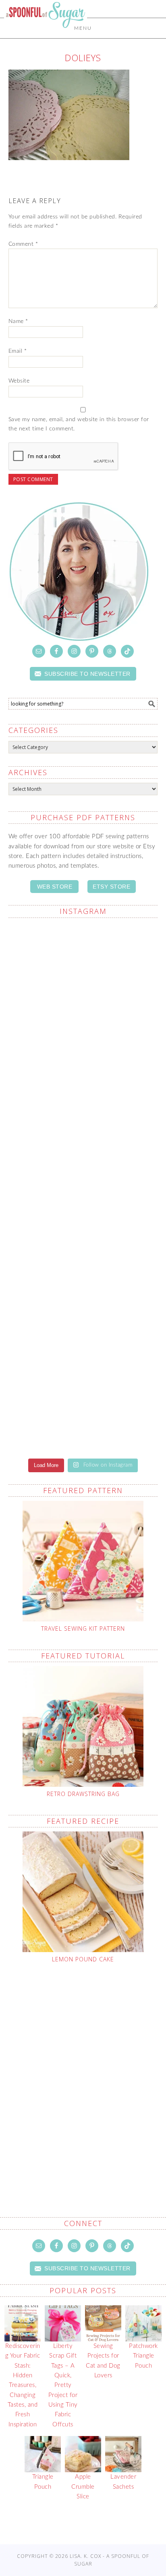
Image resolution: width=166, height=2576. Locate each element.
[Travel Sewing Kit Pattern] (83, 1561)
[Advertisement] (83, 2071)
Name (18, 321)
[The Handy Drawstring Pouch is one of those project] (83, 969)
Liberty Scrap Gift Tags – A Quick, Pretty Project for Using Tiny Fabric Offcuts (63, 2385)
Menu (83, 28)
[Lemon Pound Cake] (83, 1892)
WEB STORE (55, 887)
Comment (23, 244)
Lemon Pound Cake (83, 1959)
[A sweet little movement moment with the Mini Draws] (83, 1406)
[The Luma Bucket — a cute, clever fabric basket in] (83, 1319)
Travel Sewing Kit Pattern (83, 1629)
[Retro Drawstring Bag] (83, 1726)
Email (18, 351)
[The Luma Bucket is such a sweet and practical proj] (83, 1056)
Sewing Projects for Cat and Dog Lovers (103, 2361)
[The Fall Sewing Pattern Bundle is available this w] (83, 1144)
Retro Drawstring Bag (83, 1794)
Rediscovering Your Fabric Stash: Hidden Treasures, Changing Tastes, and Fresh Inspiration (23, 2385)
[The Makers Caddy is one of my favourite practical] (83, 1231)
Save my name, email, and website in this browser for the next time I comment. (79, 424)
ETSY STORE (111, 887)
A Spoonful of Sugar (46, 33)
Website (19, 381)
